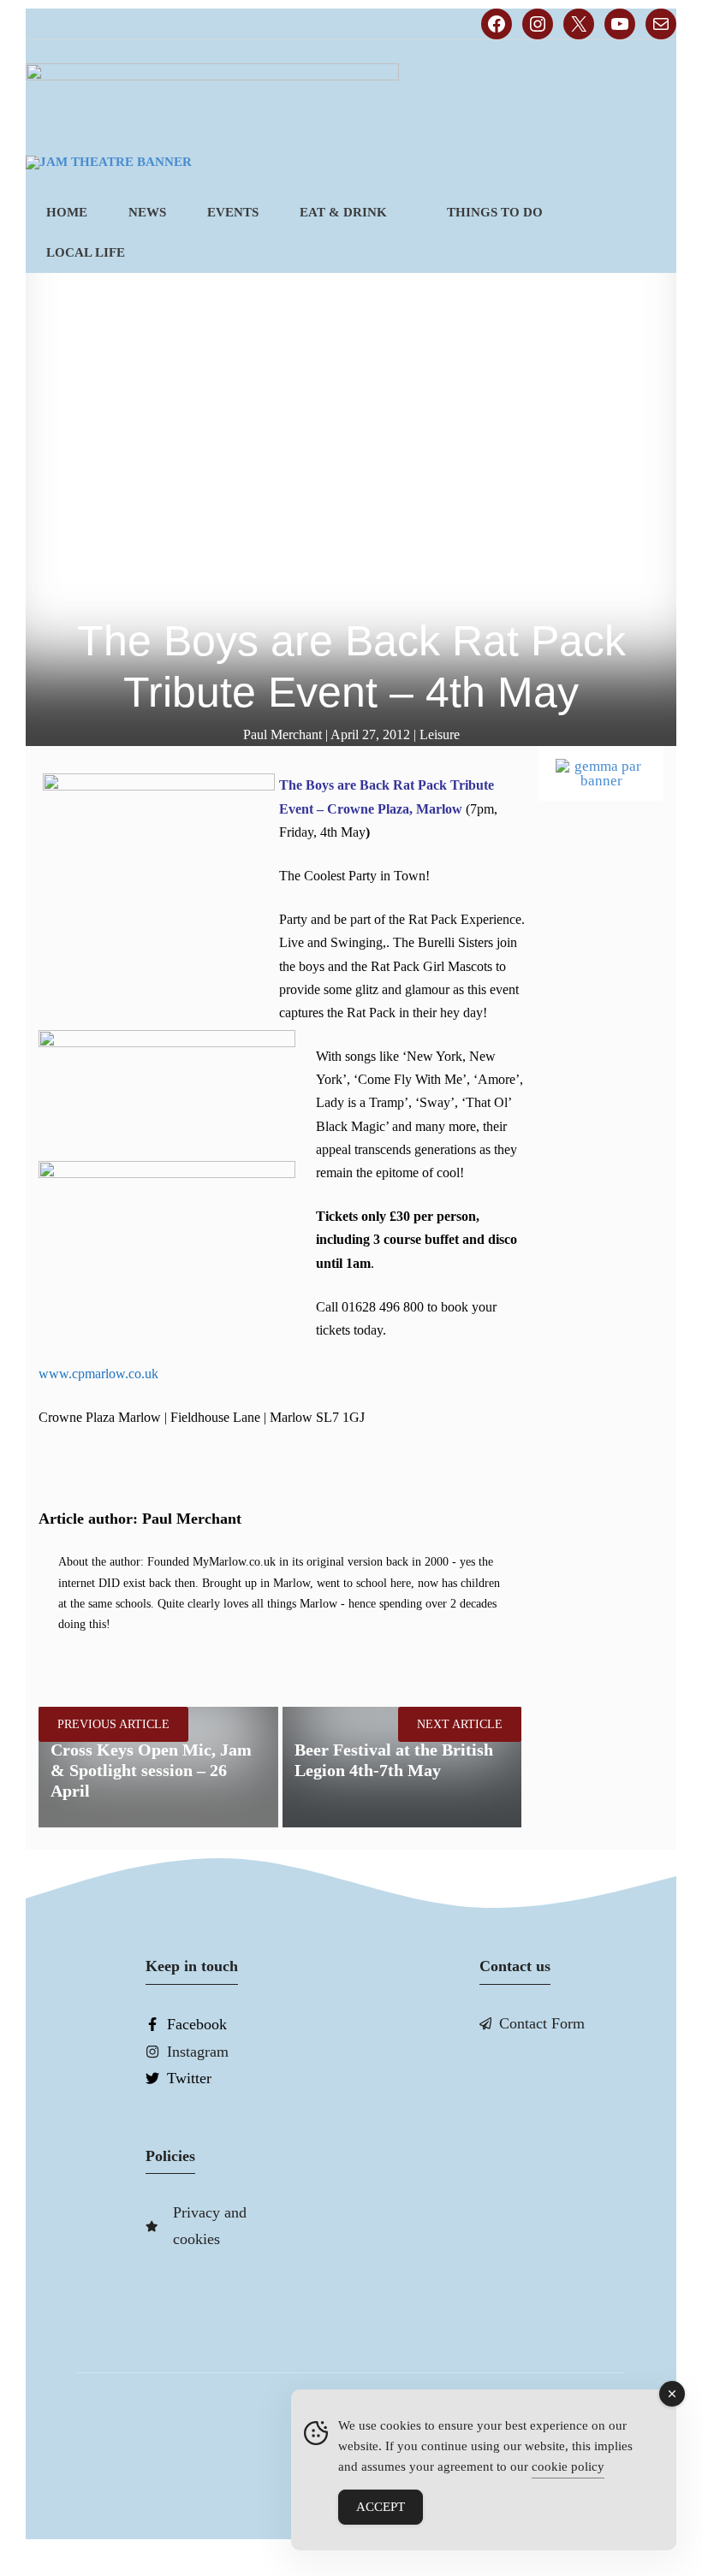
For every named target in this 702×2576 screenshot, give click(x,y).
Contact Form (542, 2023)
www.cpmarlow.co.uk (98, 1374)
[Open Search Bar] (648, 253)
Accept (381, 2507)
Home (67, 212)
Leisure (440, 734)
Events (233, 212)
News (147, 212)
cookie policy (568, 2466)
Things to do (495, 212)
